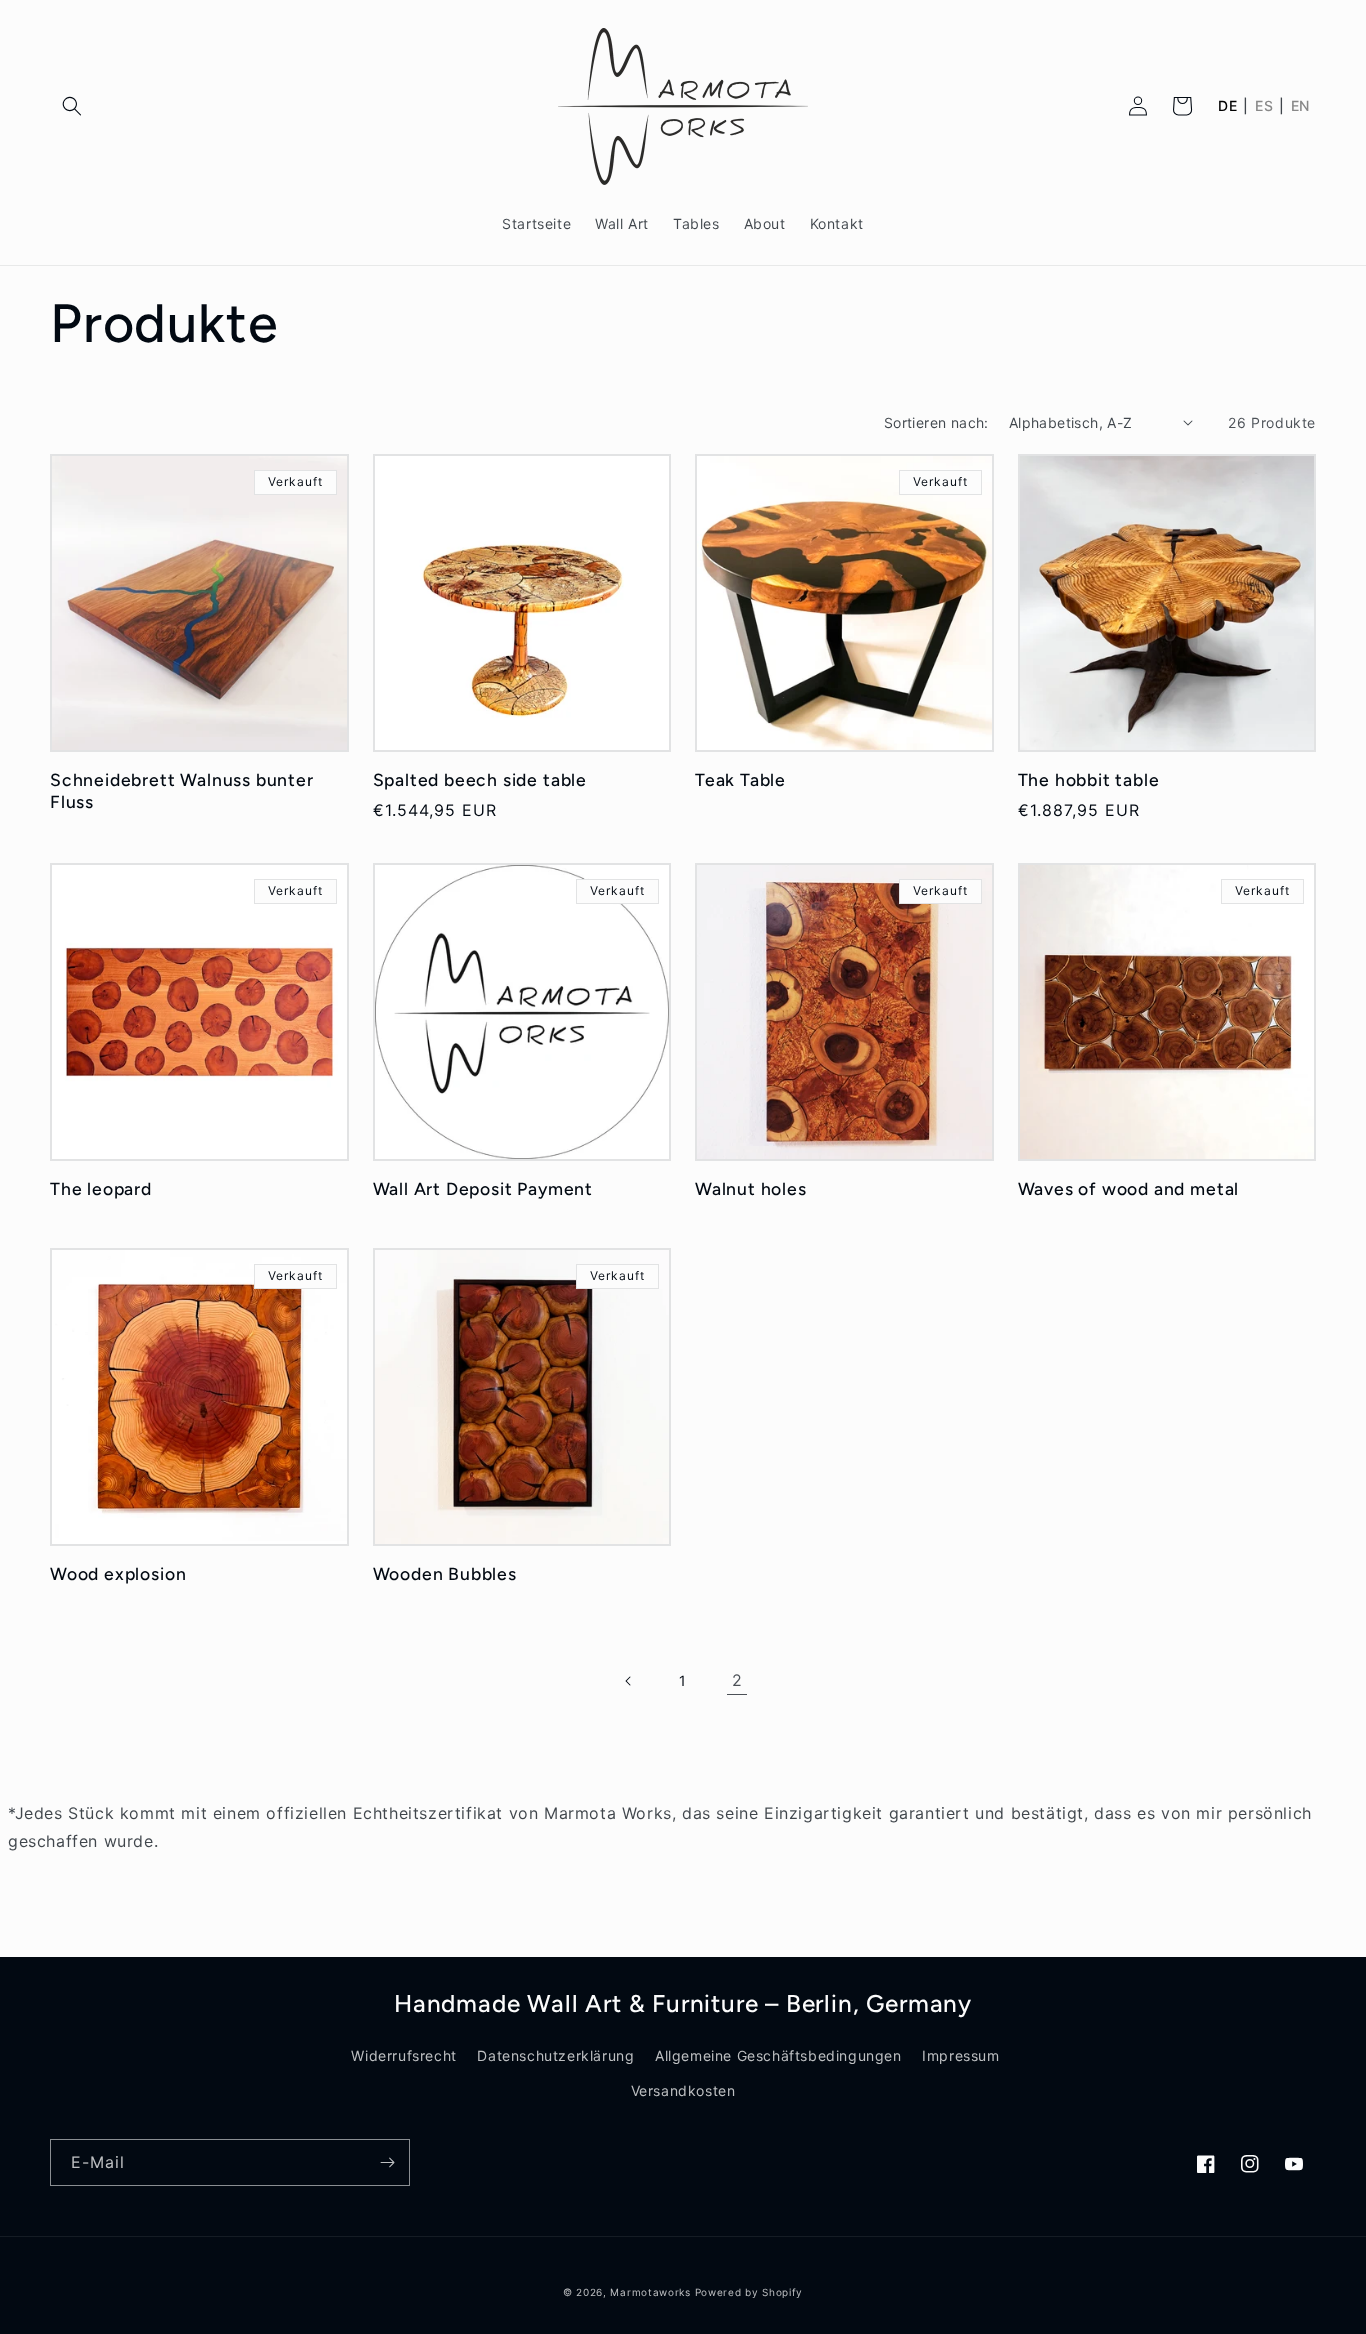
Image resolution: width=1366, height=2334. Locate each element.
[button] (72, 106)
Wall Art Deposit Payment (483, 1188)
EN (1300, 106)
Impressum (960, 2055)
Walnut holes (751, 1188)
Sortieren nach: (936, 422)
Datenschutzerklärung (555, 2055)
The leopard (101, 1188)
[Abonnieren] (387, 2162)
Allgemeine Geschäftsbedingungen (778, 2055)
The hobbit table (1089, 779)
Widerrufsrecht (403, 2055)
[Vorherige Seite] (629, 1681)
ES (1264, 106)
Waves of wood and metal (1129, 1188)
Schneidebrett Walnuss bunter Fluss (182, 790)
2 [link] (737, 1680)
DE (1227, 106)
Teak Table (740, 779)
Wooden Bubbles (445, 1573)
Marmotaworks (650, 2292)
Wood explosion (118, 1573)
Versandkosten (683, 2090)
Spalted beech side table (480, 779)
